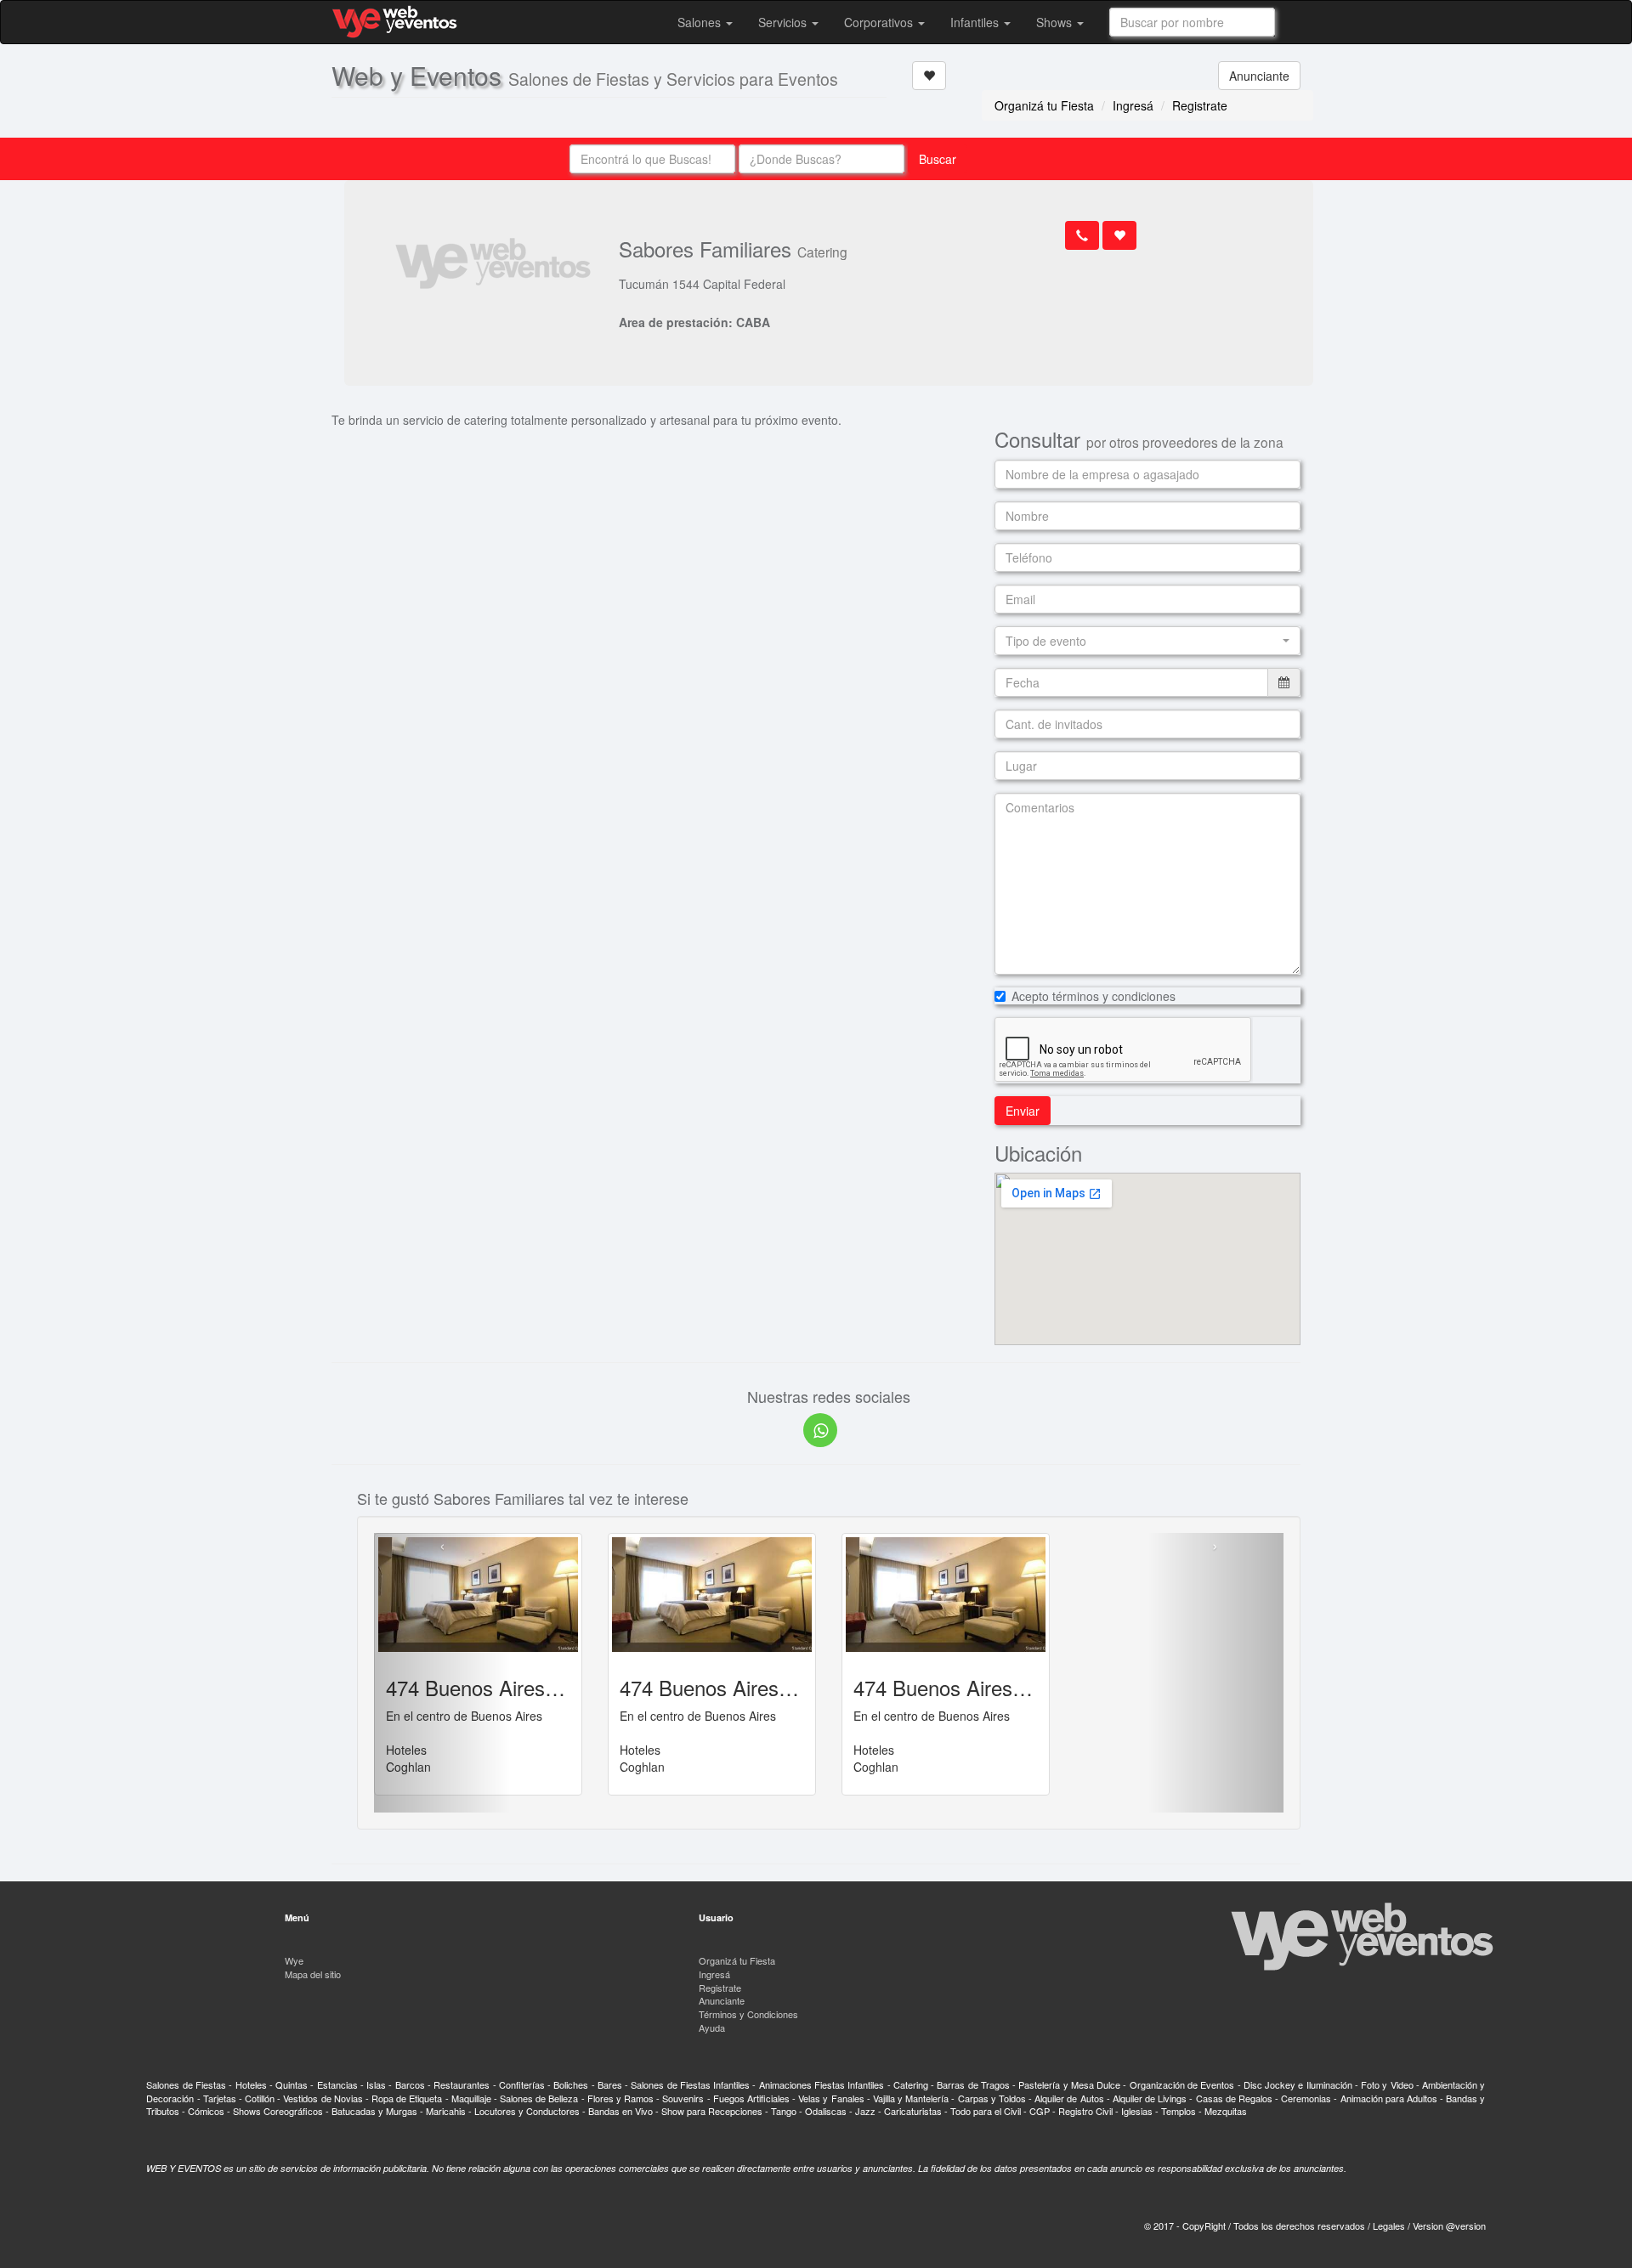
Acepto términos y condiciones (1094, 996)
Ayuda (712, 2028)
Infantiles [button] (976, 22)
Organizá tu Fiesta (1044, 105)
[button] (1147, 641)
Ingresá (1133, 105)
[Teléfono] (1082, 235)
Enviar (1023, 1111)
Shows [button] (1056, 22)
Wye (294, 1960)
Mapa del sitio (313, 1974)
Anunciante (1259, 76)
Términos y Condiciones (748, 2014)
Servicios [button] (784, 22)
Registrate (1200, 105)
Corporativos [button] (880, 22)
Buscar (938, 159)
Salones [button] (701, 22)
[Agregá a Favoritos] (929, 76)
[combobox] (1192, 22)
